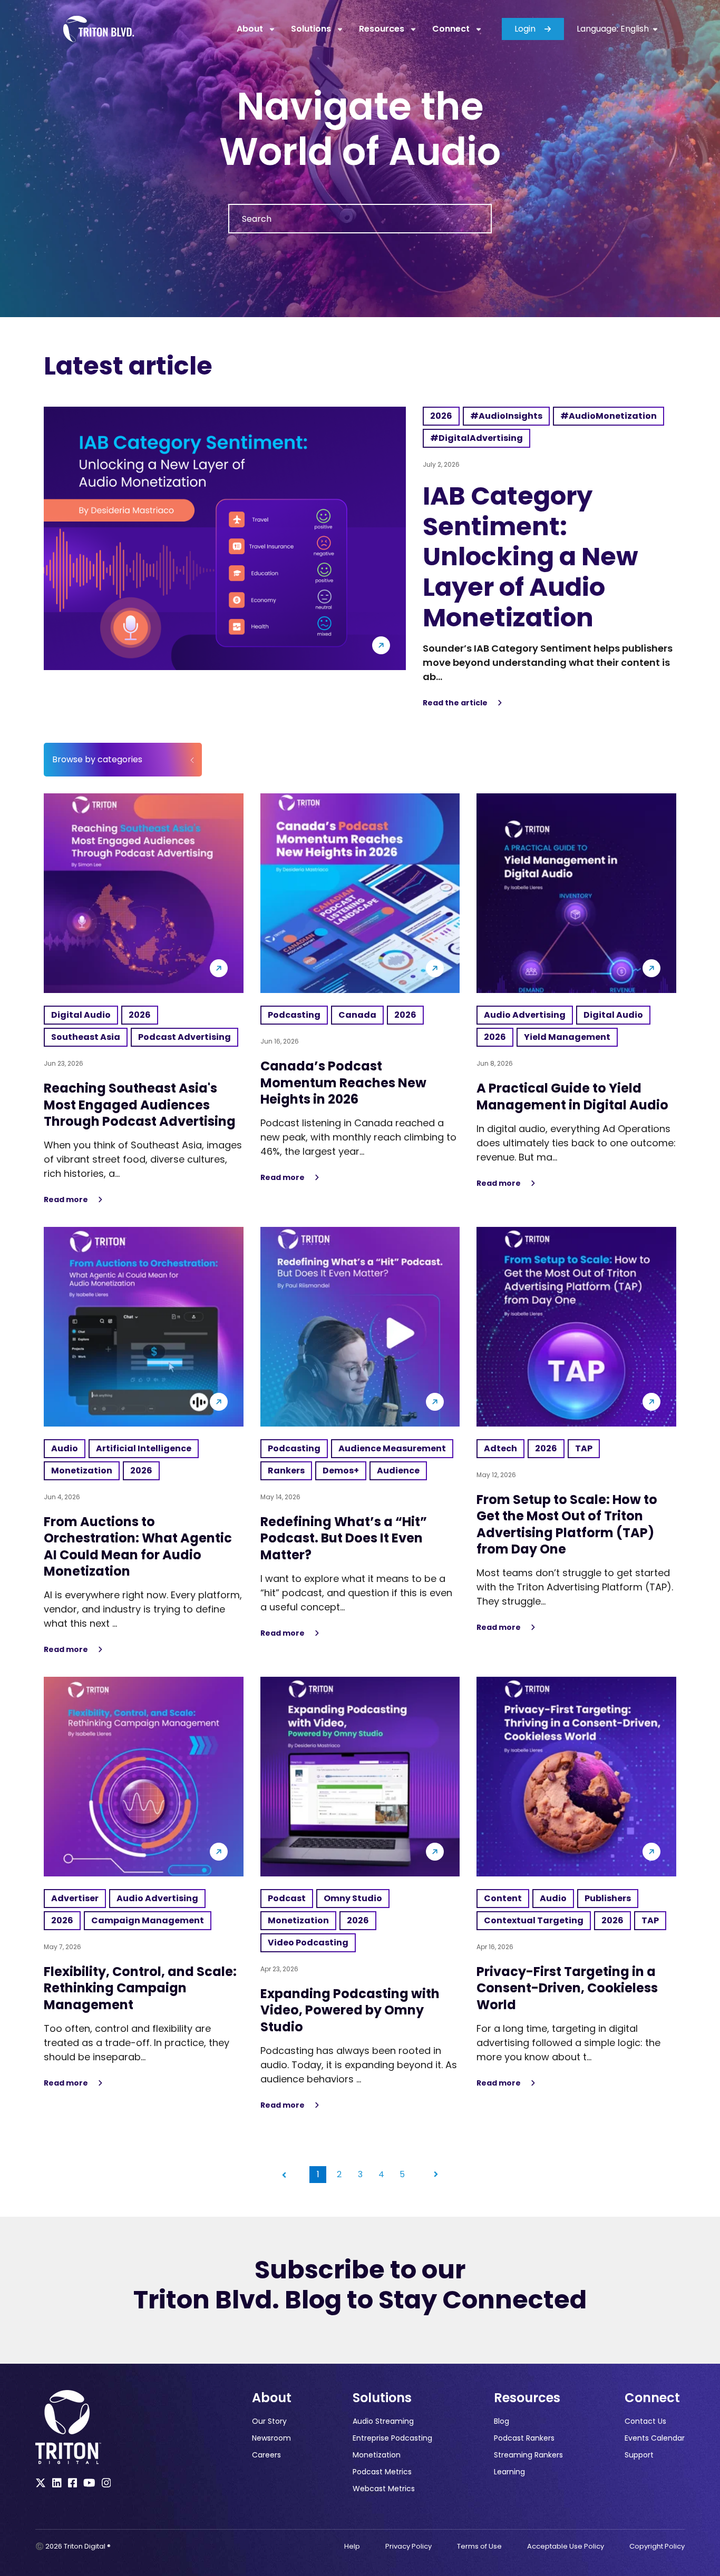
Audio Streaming (383, 2421)
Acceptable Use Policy (566, 2546)
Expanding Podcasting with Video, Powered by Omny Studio (350, 2010)
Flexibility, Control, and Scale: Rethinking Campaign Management (140, 1988)
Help (352, 2546)
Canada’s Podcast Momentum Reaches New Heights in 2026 (343, 1082)
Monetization (377, 2455)
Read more (74, 1200)
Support (639, 2455)
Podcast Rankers (524, 2438)
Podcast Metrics (382, 2472)
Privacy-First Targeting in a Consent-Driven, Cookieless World (567, 1988)
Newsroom (271, 2438)
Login (525, 29)
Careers (266, 2455)
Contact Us (645, 2421)
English (634, 29)
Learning (509, 2472)
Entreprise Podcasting (392, 2438)
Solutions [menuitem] (311, 29)
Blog (502, 2421)
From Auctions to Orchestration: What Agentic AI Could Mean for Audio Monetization (138, 1546)
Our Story (269, 2421)
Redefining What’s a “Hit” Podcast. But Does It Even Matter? (344, 1538)
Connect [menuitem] (451, 29)
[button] (284, 2175)
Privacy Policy (408, 2546)
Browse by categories (97, 759)
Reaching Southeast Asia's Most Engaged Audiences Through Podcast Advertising (140, 1104)
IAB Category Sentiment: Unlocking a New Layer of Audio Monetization (531, 557)
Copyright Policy (657, 2546)
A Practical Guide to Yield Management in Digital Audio (572, 1096)
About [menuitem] (250, 29)
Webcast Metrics (384, 2489)
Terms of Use (479, 2546)
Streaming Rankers (528, 2455)
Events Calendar (655, 2438)
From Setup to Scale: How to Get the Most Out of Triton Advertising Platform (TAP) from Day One (567, 1524)
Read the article (463, 703)
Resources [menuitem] (382, 29)
